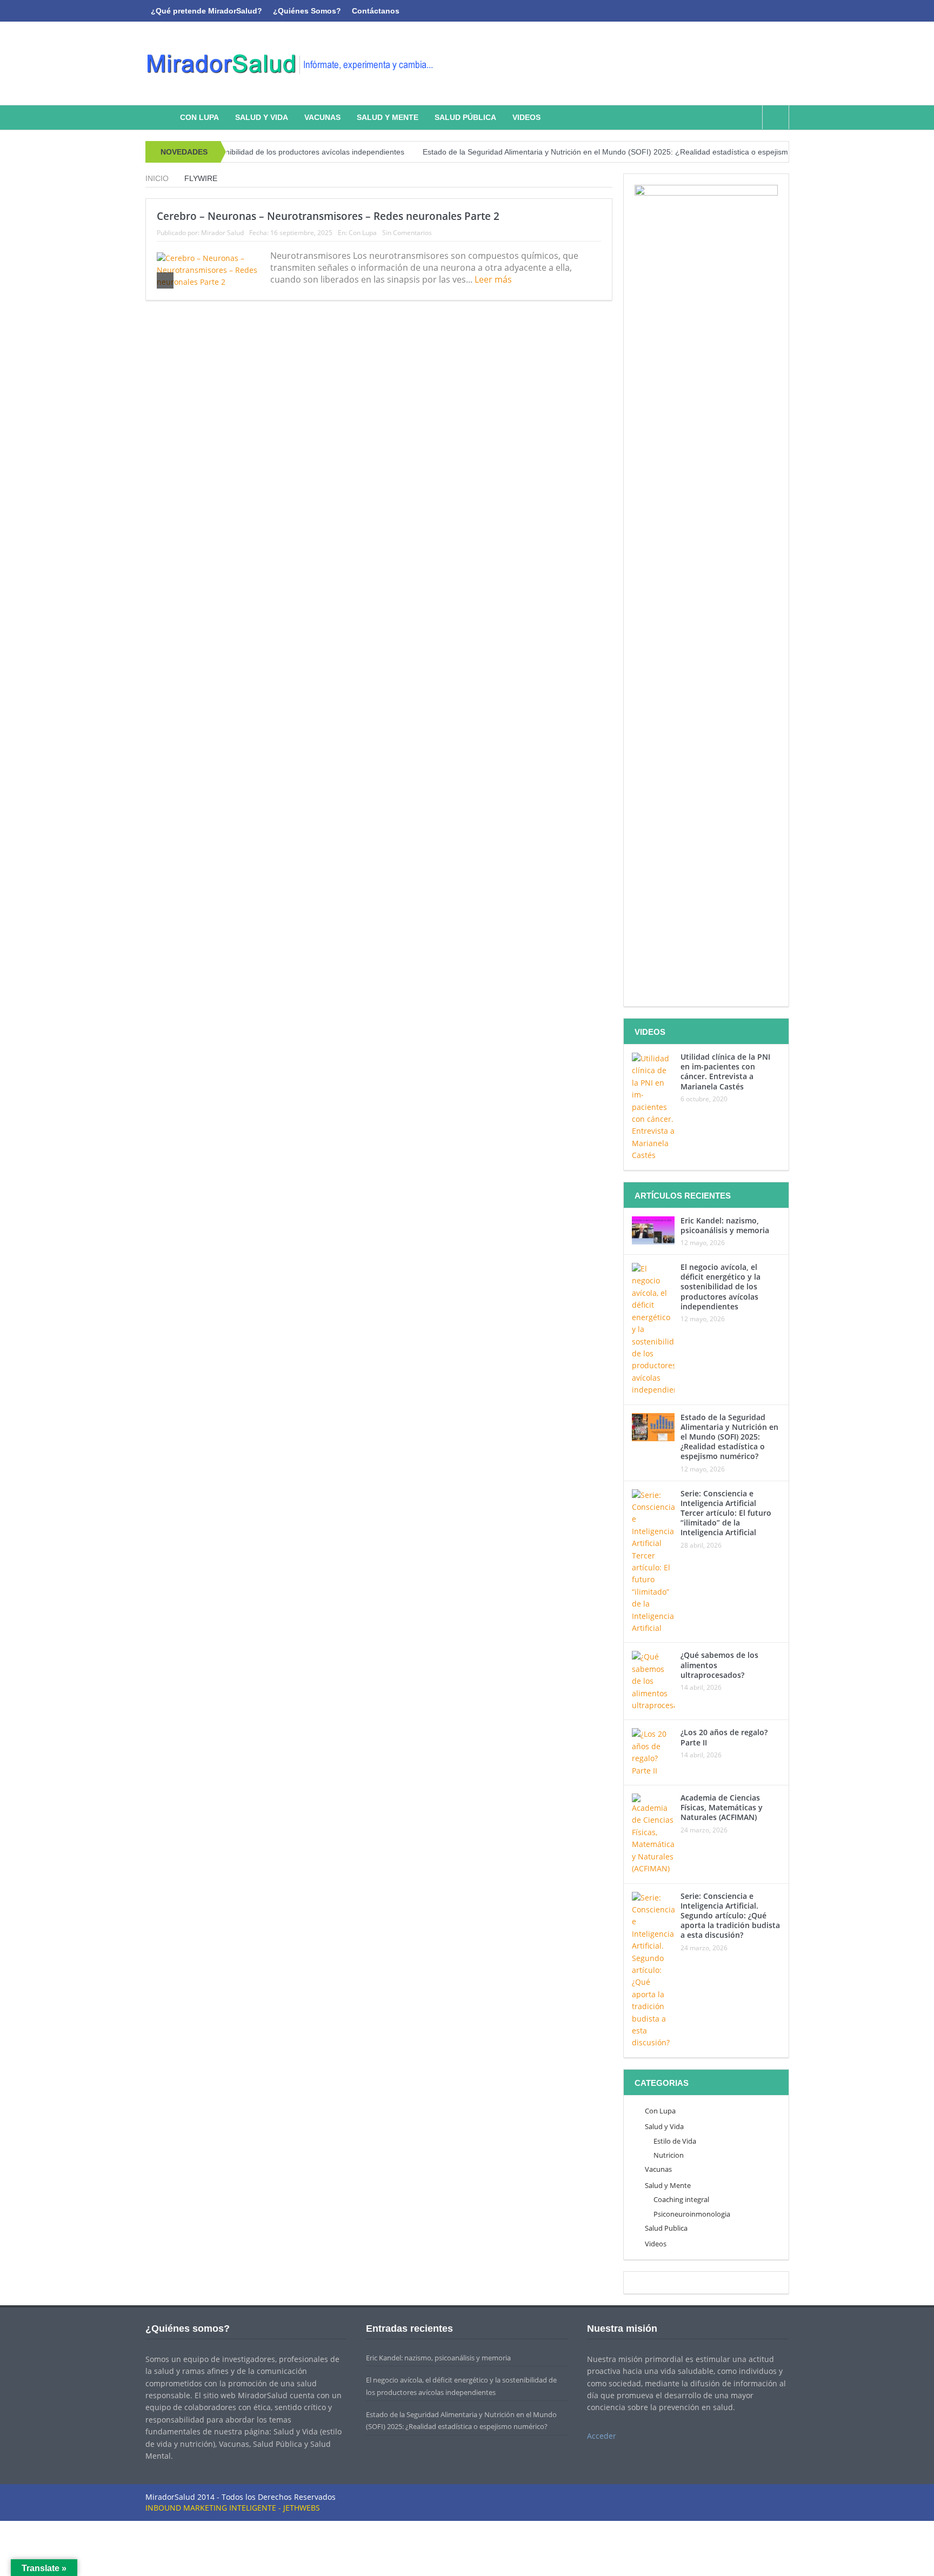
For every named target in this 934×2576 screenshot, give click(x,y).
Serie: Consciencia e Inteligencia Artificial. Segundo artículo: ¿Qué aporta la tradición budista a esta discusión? (730, 1916)
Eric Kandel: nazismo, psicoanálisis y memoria (725, 1225)
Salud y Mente (388, 117)
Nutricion (669, 2155)
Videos (526, 117)
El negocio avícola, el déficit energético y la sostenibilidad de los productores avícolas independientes (720, 1287)
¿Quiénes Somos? (307, 11)
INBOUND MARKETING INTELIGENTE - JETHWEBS (233, 2508)
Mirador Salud (222, 233)
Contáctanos (376, 11)
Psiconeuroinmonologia (692, 2214)
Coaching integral (681, 2199)
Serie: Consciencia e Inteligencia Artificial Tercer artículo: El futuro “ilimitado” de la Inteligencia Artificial (726, 1513)
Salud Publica (666, 2228)
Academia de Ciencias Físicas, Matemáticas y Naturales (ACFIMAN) (722, 1807)
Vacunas (322, 117)
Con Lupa (199, 117)
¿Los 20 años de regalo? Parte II (724, 1737)
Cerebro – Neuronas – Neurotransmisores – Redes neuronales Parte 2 (328, 216)
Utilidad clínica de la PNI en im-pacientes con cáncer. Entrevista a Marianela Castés (725, 1072)
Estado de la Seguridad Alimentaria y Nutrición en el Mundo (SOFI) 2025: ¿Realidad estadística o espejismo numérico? (581, 152)
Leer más (494, 279)
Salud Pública (465, 117)
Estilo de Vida (675, 2141)
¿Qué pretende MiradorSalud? (206, 11)
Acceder (602, 2436)
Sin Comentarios (407, 233)
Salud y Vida (262, 117)
